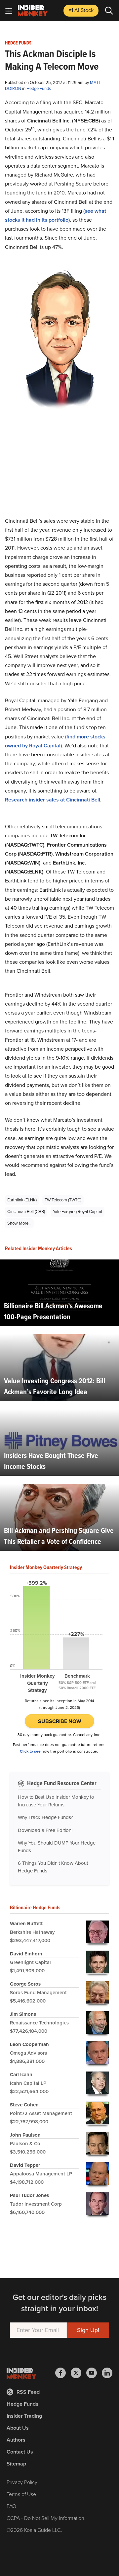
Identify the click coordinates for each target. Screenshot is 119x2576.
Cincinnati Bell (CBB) (26, 1212)
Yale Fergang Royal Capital (78, 1212)
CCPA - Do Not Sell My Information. (46, 2518)
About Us (18, 2428)
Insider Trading (24, 2416)
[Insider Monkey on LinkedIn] (107, 2373)
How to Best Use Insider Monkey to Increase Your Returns (56, 1801)
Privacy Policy (22, 2482)
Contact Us (20, 2452)
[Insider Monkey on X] (79, 2373)
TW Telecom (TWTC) (63, 1200)
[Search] (109, 11)
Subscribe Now (60, 1721)
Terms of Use (21, 2494)
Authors (16, 2440)
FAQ (11, 2506)
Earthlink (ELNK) (22, 1200)
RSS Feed (28, 2392)
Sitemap (16, 2464)
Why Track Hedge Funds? (45, 1817)
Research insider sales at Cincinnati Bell (53, 800)
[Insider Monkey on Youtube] (94, 2373)
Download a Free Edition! (45, 1830)
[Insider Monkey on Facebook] (63, 2373)
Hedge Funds (18, 43)
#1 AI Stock (81, 10)
